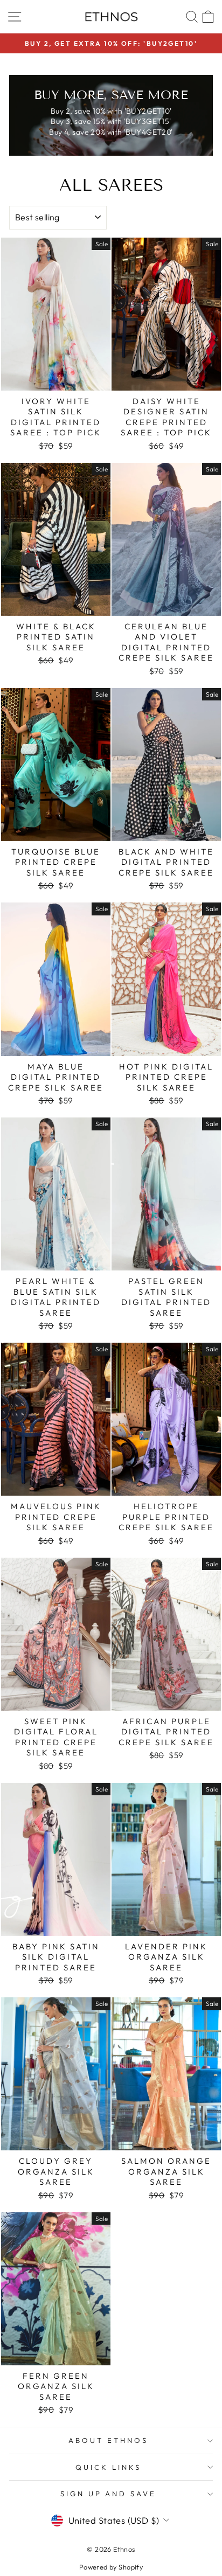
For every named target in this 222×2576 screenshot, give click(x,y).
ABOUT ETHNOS (108, 2440)
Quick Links (108, 2467)
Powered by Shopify (111, 2567)
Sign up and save (109, 2494)
